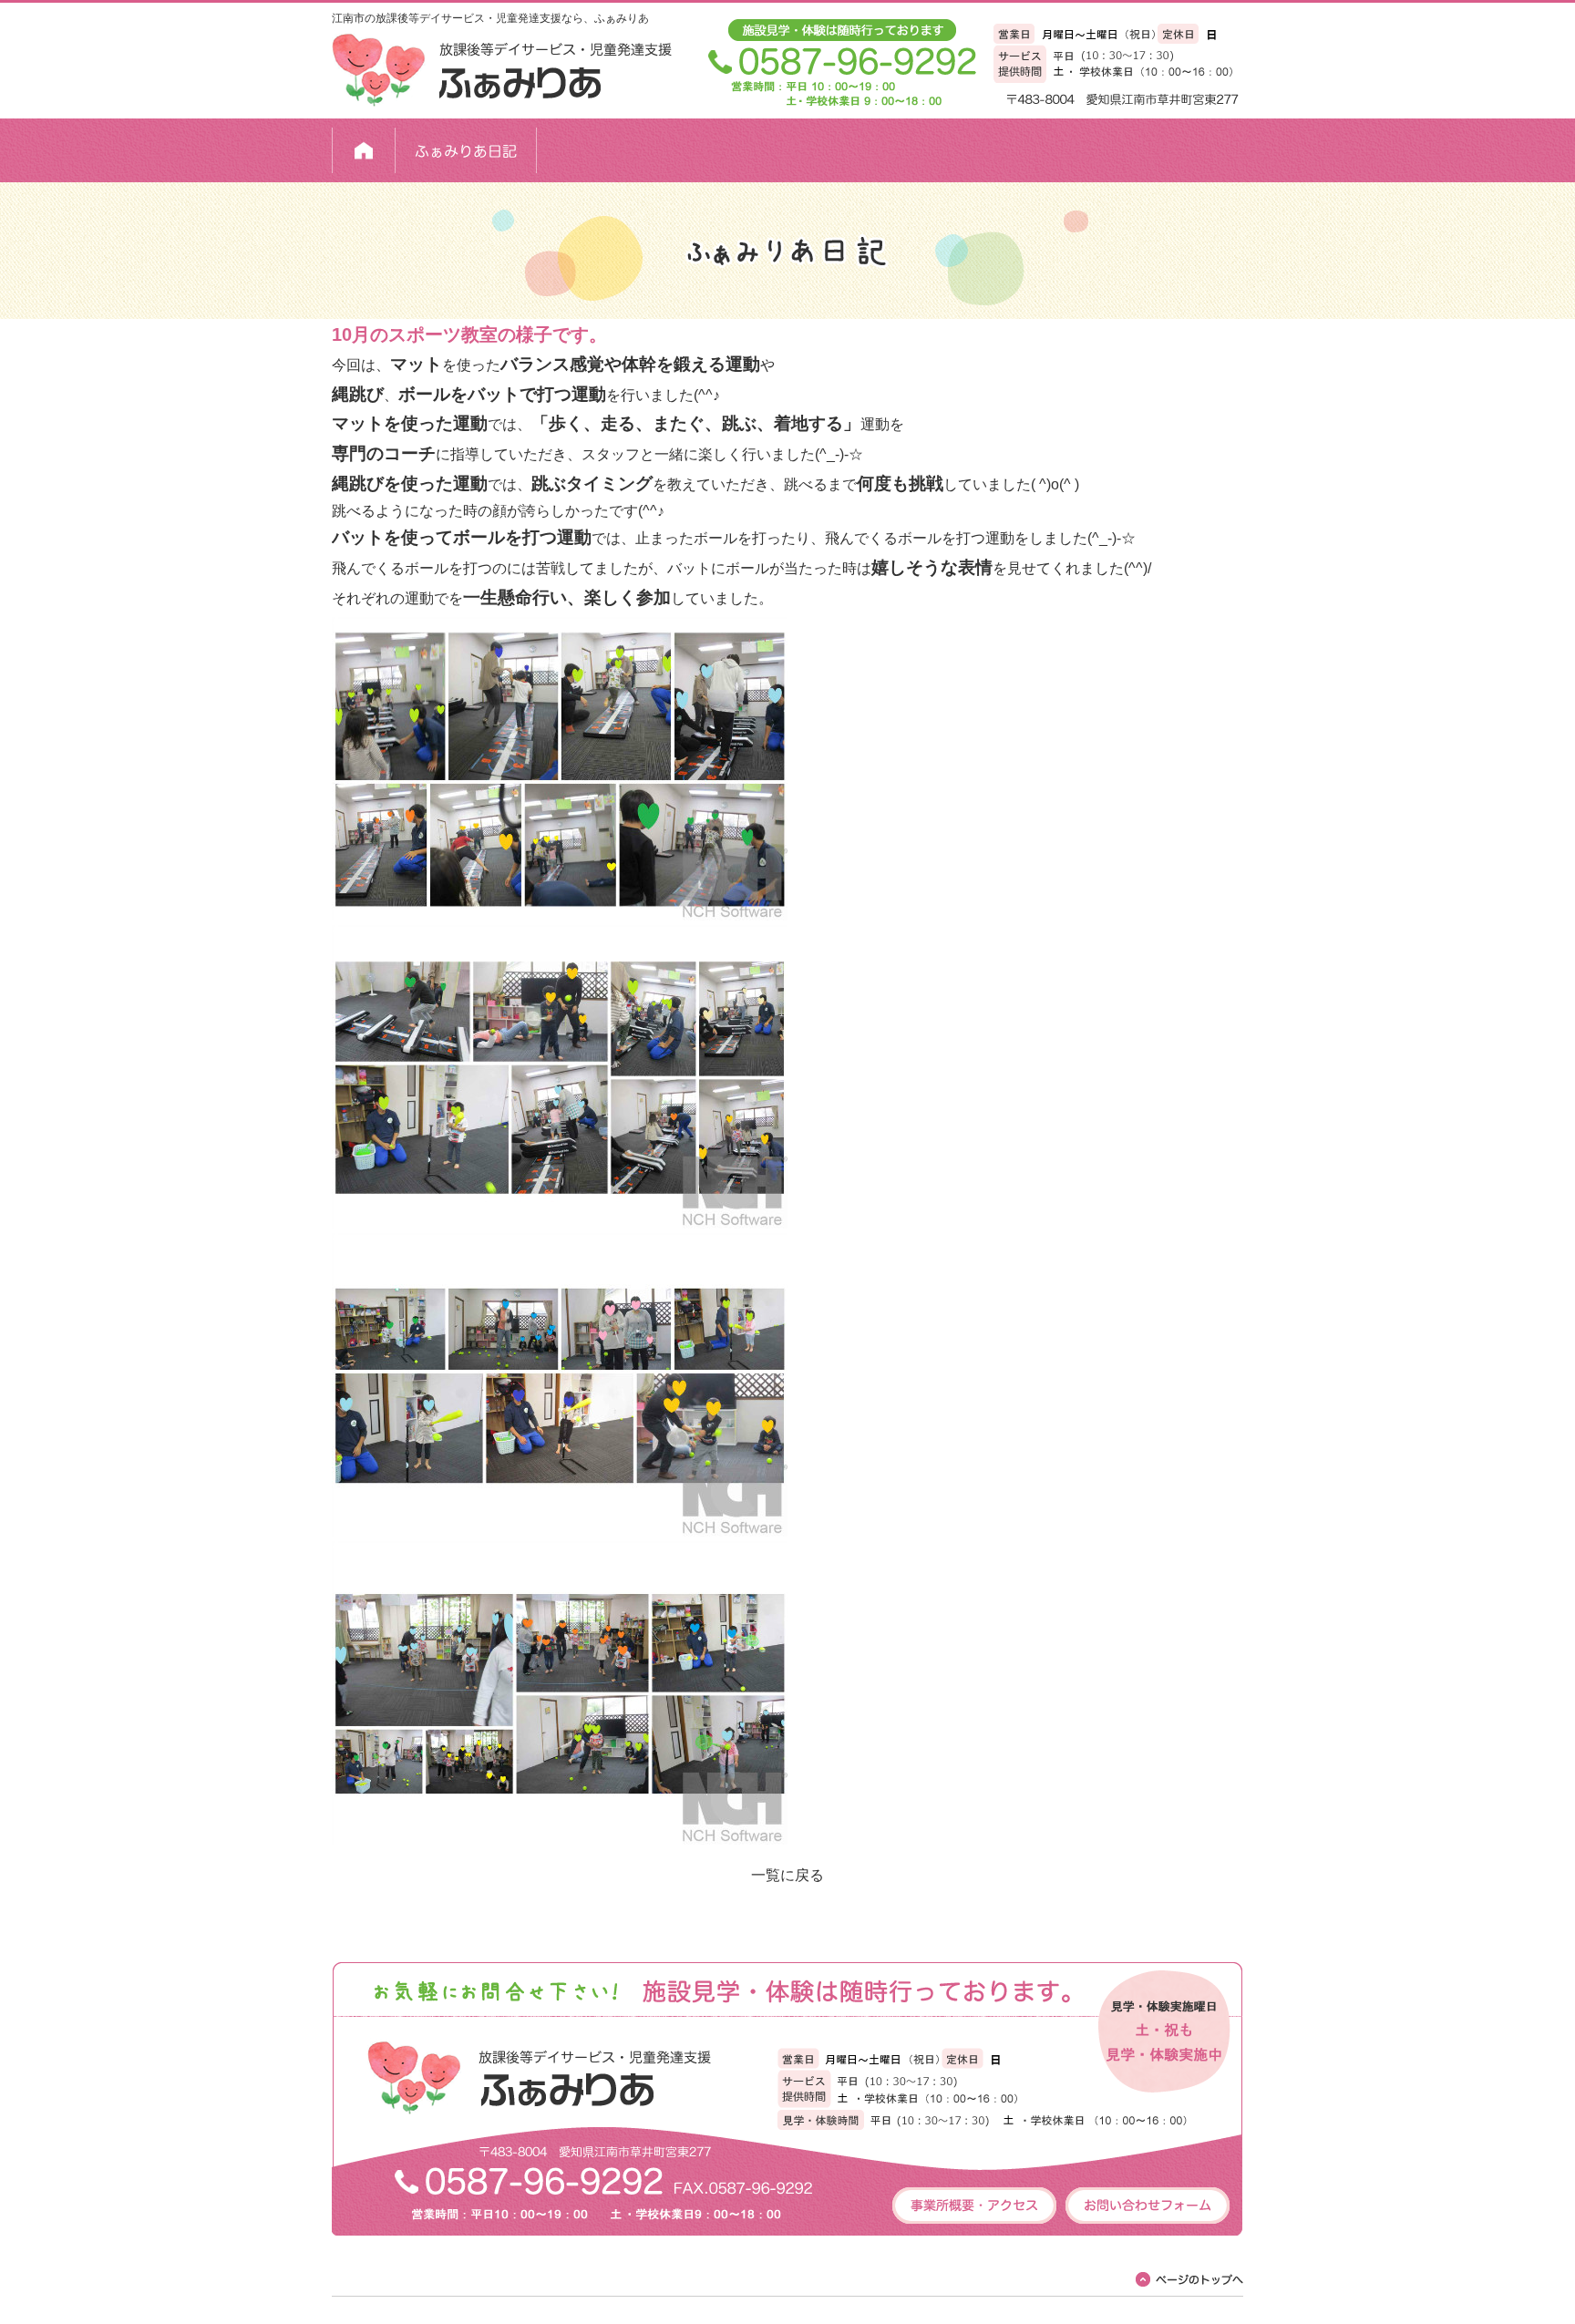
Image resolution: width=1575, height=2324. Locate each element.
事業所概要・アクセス (974, 2206)
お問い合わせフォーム (1148, 2206)
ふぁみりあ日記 (466, 150)
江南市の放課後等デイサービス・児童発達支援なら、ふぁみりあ (490, 18)
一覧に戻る (787, 1875)
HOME (364, 150)
